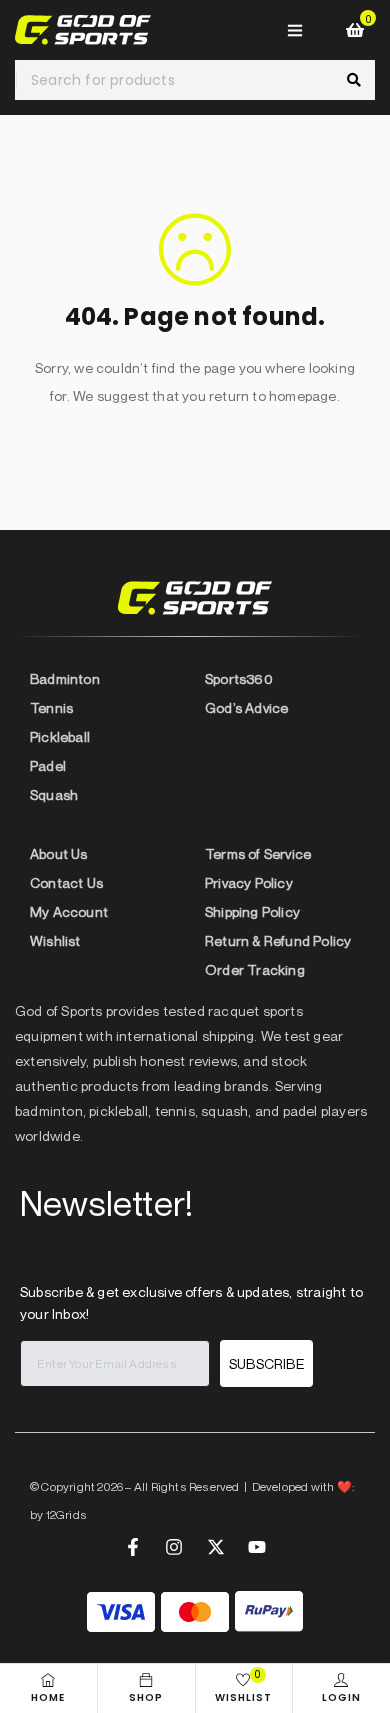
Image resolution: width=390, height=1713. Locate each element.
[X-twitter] (216, 1547)
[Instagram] (174, 1547)
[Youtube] (257, 1547)
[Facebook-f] (133, 1547)
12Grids (66, 1514)
